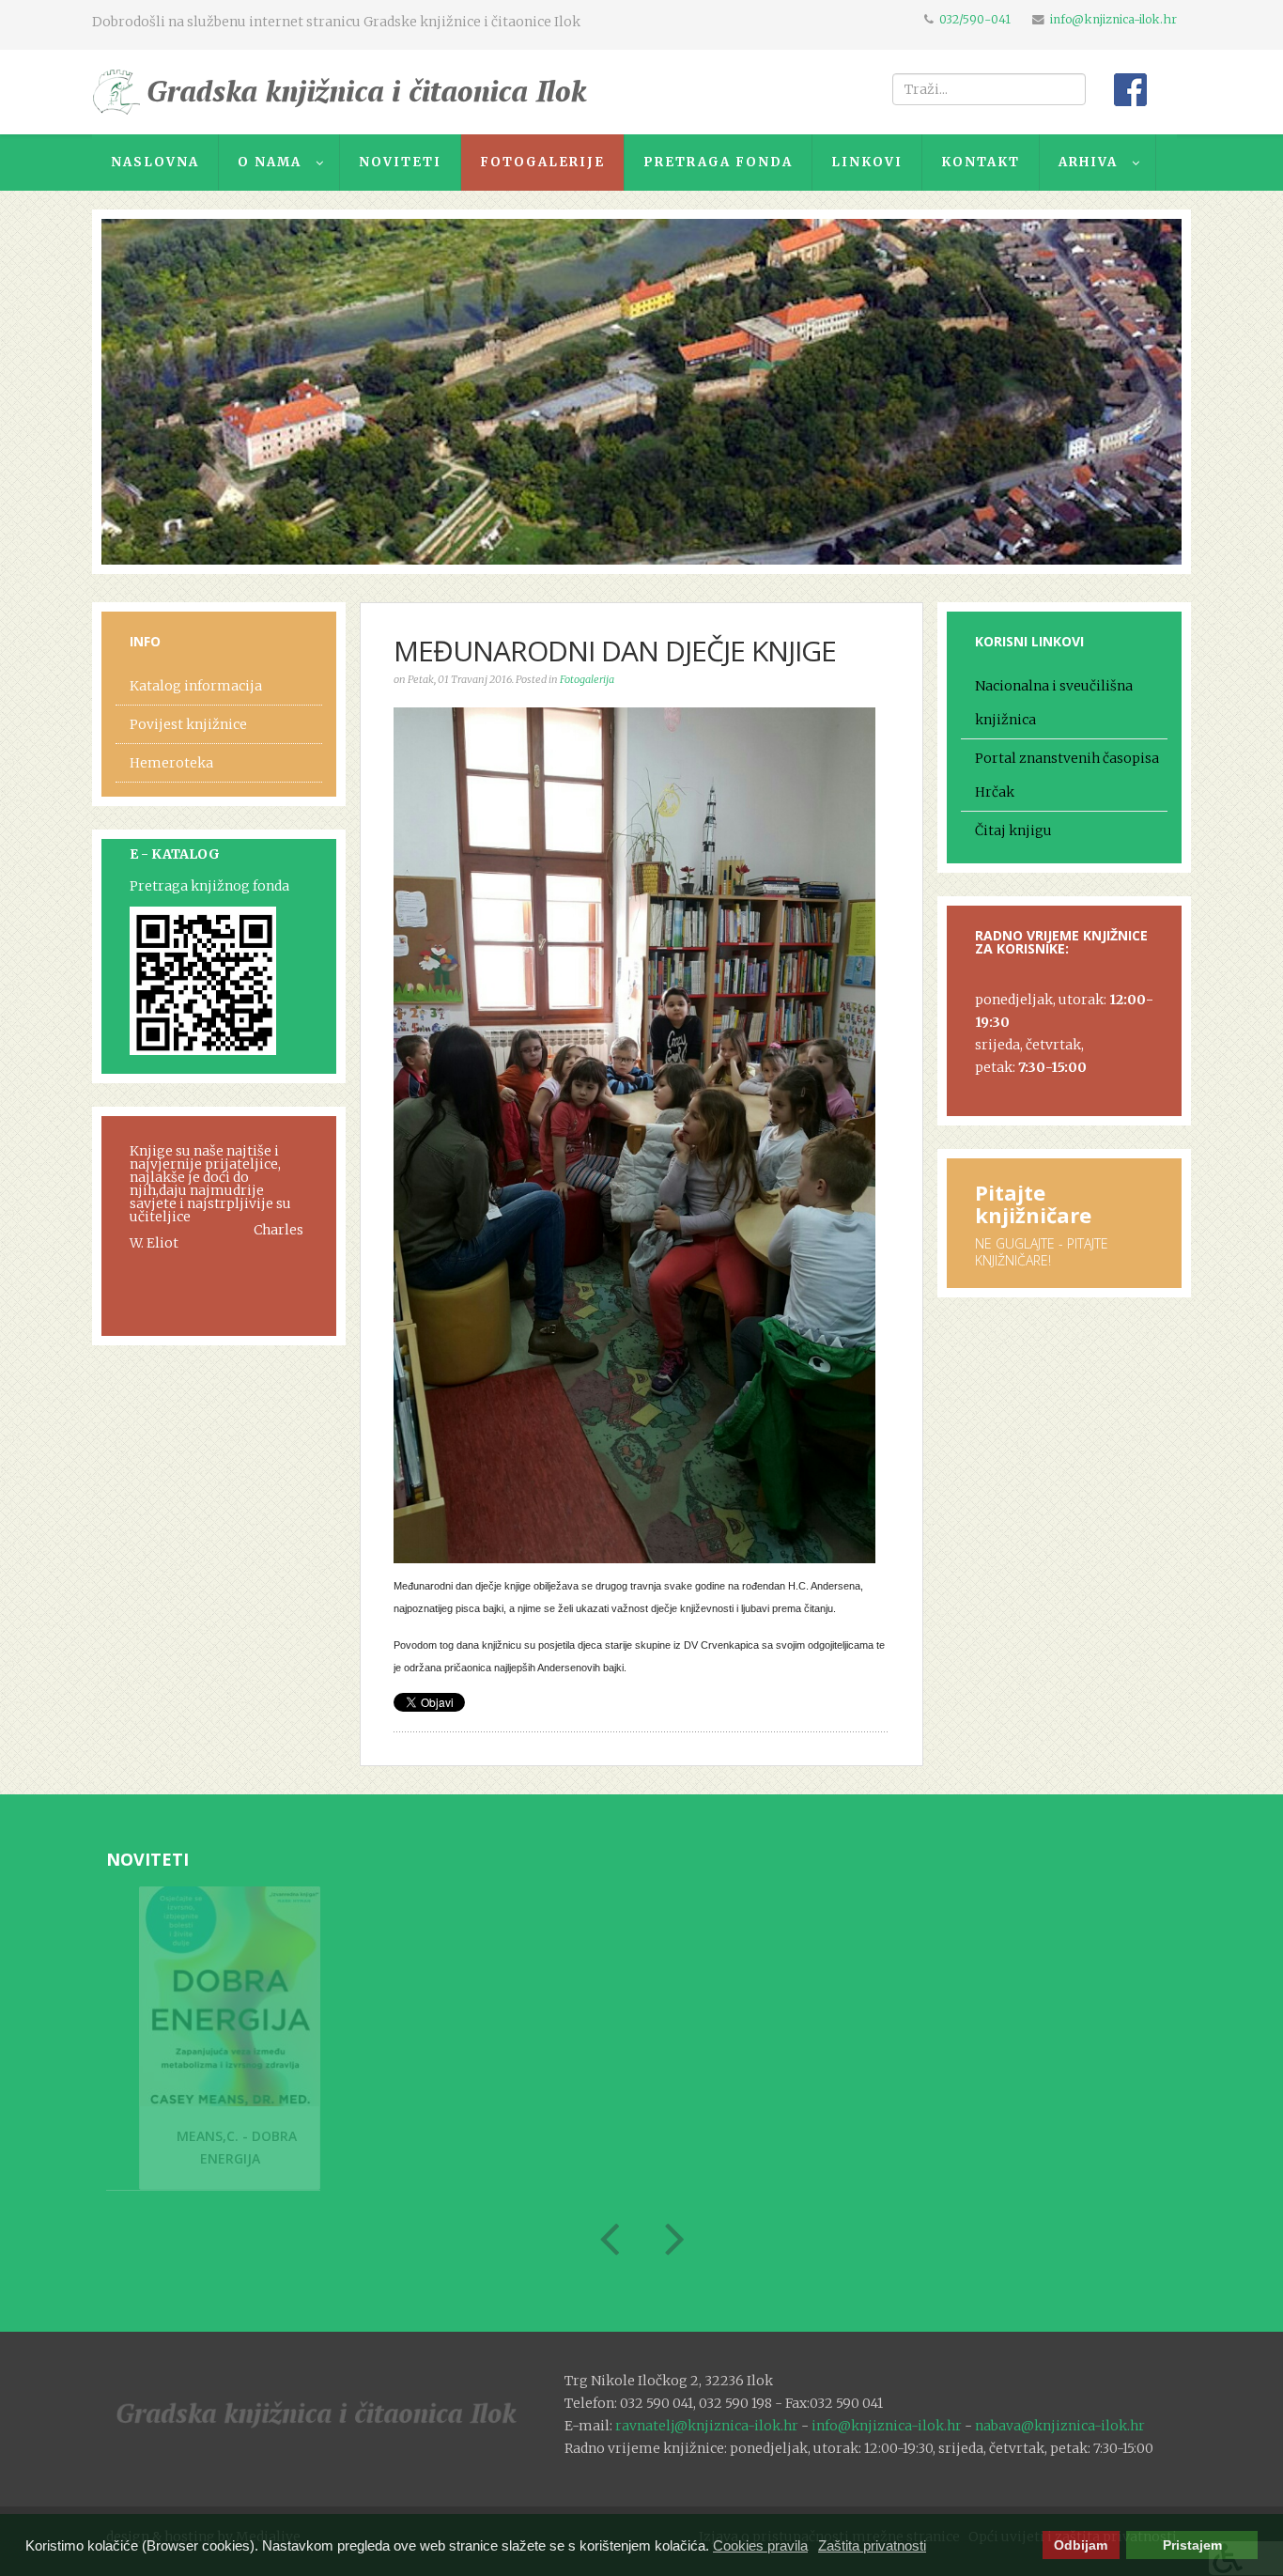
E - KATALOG (175, 854)
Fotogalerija (587, 679)
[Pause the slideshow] (1124, 392)
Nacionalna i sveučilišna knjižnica (1054, 703)
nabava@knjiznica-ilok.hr (1060, 2426)
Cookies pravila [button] (760, 2545)
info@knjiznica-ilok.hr (1113, 19)
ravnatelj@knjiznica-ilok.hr (707, 2426)
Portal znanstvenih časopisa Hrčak (1067, 775)
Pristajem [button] (1192, 2545)
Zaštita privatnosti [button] (872, 2545)
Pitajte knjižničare (1033, 1203)
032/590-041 (975, 19)
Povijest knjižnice (188, 724)
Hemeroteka (171, 763)
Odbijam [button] (1081, 2545)
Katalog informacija (196, 686)
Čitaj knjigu (1013, 830)
